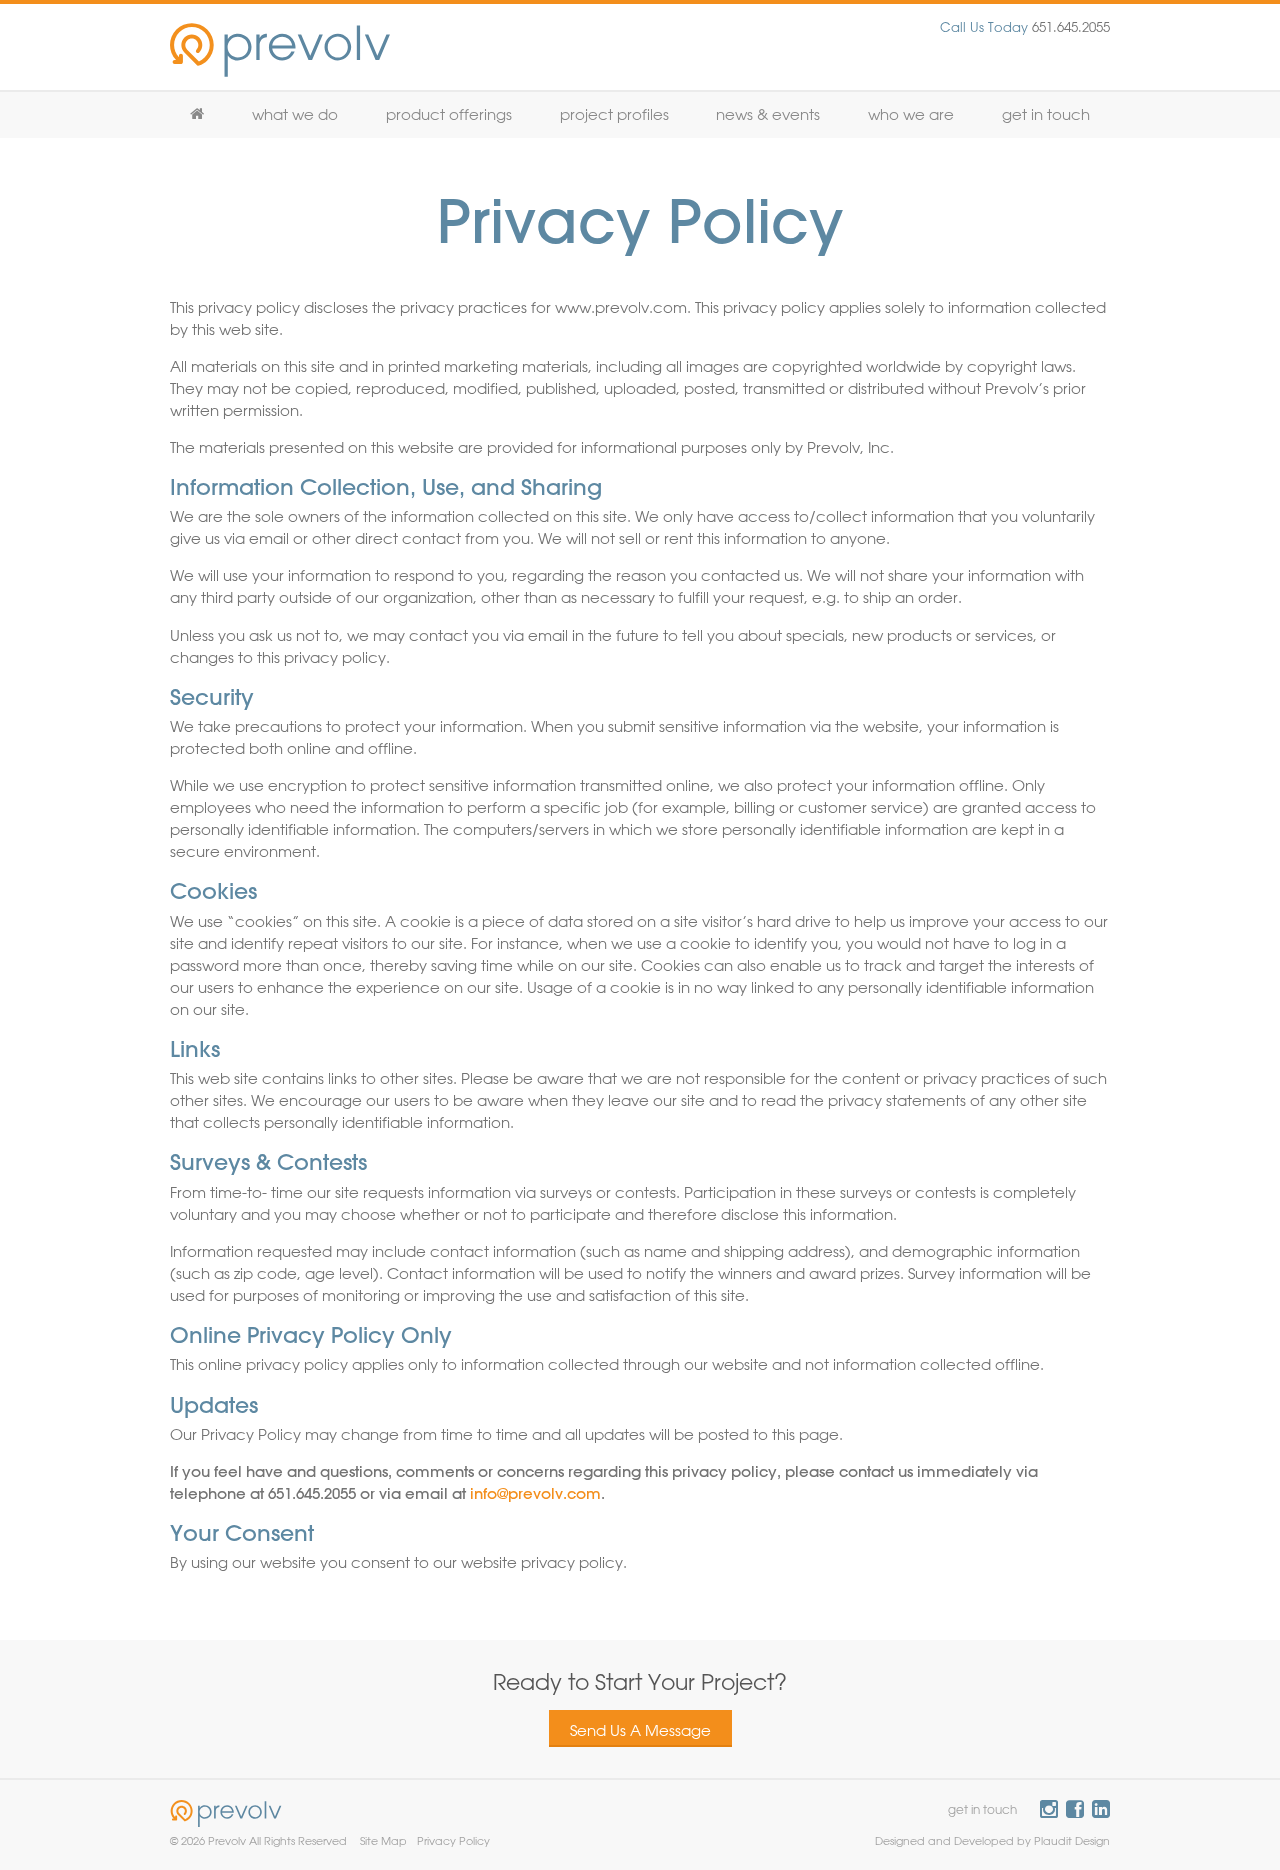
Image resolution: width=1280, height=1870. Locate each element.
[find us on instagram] (1049, 1809)
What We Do (295, 114)
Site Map (383, 1840)
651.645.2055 (1025, 26)
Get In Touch (1046, 114)
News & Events (768, 114)
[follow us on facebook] (1075, 1809)
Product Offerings (449, 114)
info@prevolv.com (535, 1493)
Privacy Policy (453, 1840)
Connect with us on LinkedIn (1101, 1809)
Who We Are (911, 114)
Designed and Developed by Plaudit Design (992, 1840)
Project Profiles (614, 114)
